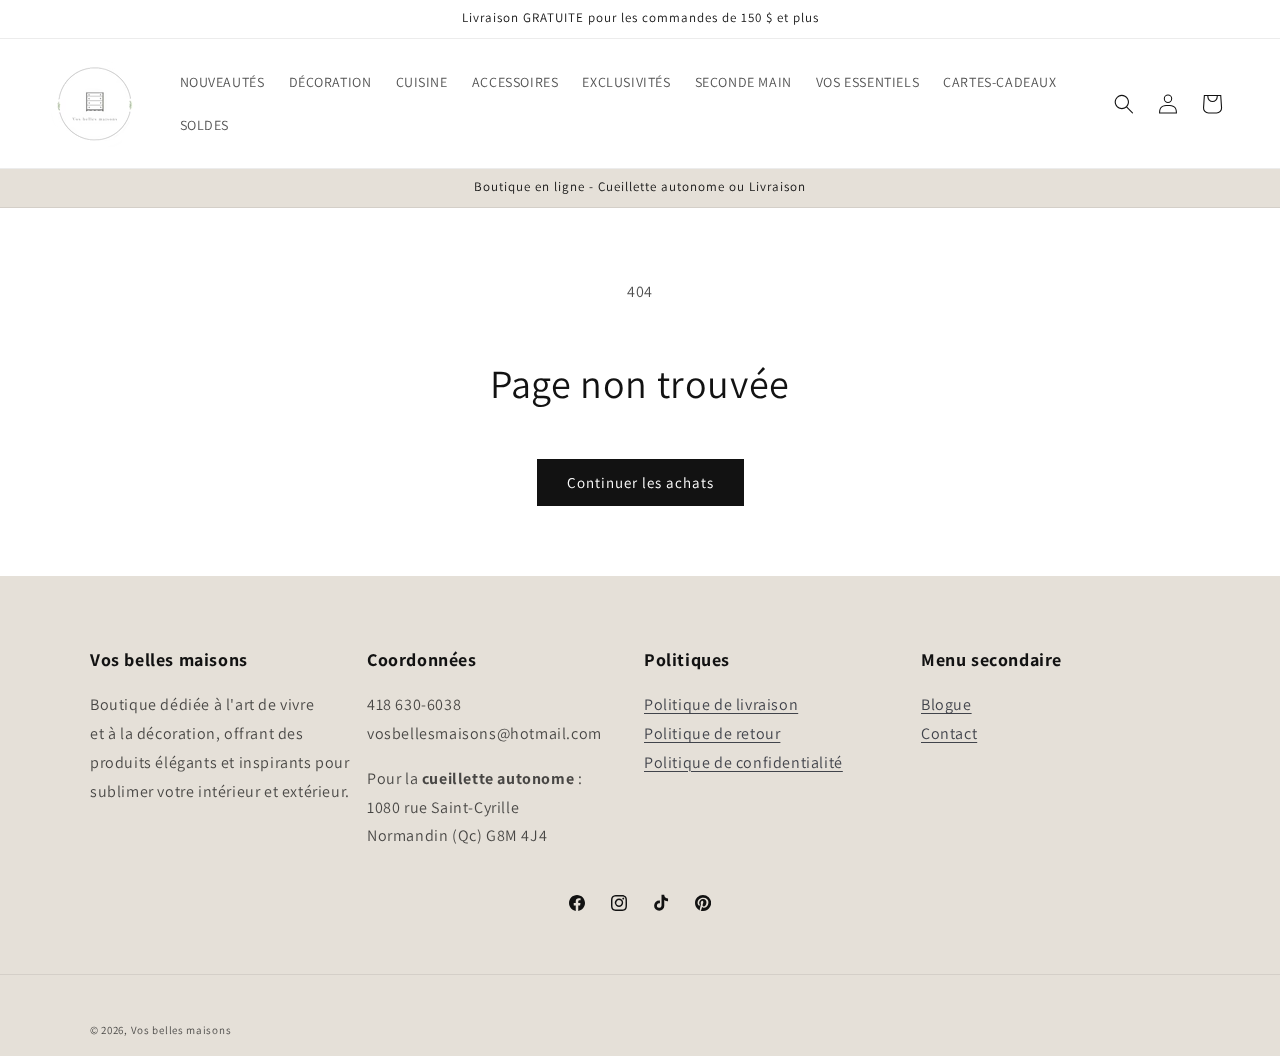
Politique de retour (712, 733)
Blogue (946, 705)
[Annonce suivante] (1183, 188)
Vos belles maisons (181, 1030)
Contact (949, 733)
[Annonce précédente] (97, 188)
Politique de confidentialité (743, 762)
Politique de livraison (721, 705)
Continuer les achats (640, 482)
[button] (222, 82)
